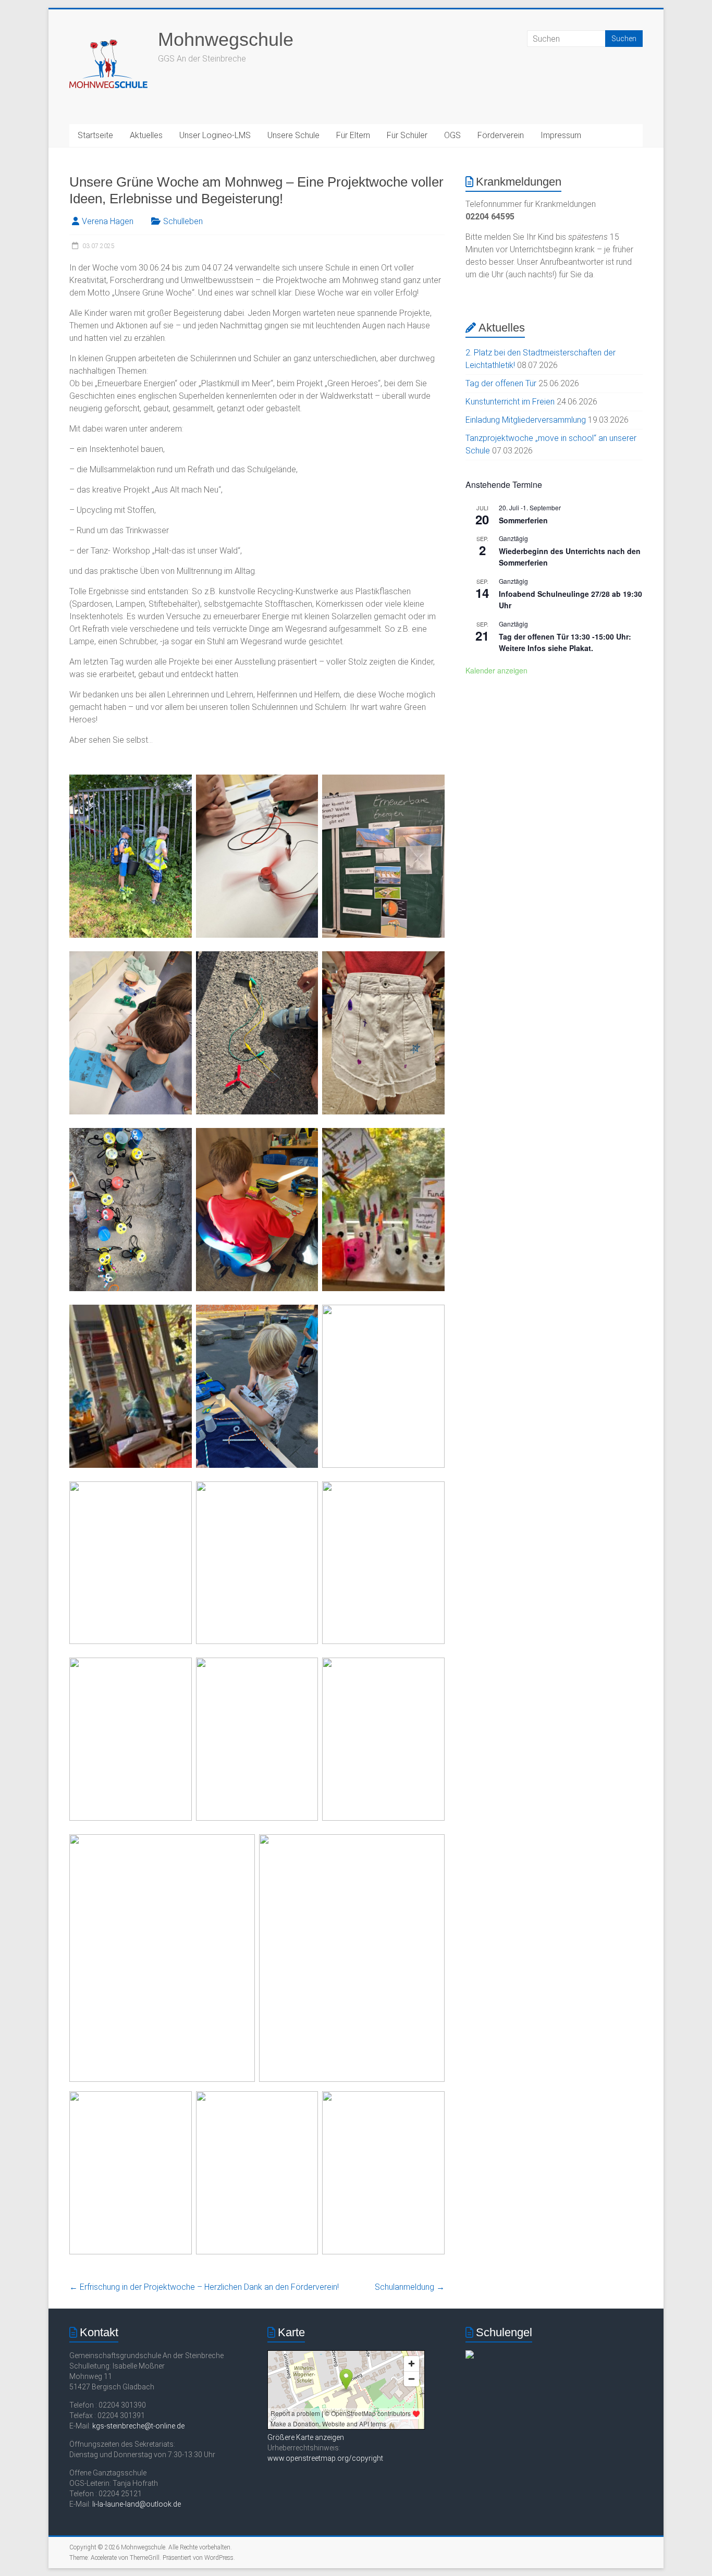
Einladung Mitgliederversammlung (526, 420)
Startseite (95, 135)
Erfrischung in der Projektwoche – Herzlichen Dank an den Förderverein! (204, 2287)
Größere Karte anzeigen (306, 2437)
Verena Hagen (108, 221)
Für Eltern (353, 135)
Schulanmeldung (410, 2287)
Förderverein (501, 135)
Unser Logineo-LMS (215, 135)
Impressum (561, 135)
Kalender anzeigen (496, 670)
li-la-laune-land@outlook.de (137, 2504)
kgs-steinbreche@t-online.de (138, 2426)
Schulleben (183, 221)
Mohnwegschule (226, 39)
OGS (452, 135)
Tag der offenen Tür (501, 383)
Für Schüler (407, 135)
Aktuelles (146, 135)
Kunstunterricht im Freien (510, 402)
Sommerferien (523, 520)
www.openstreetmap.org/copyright (325, 2458)
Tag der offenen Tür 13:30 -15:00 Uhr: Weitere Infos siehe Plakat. (565, 642)
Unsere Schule (293, 135)
